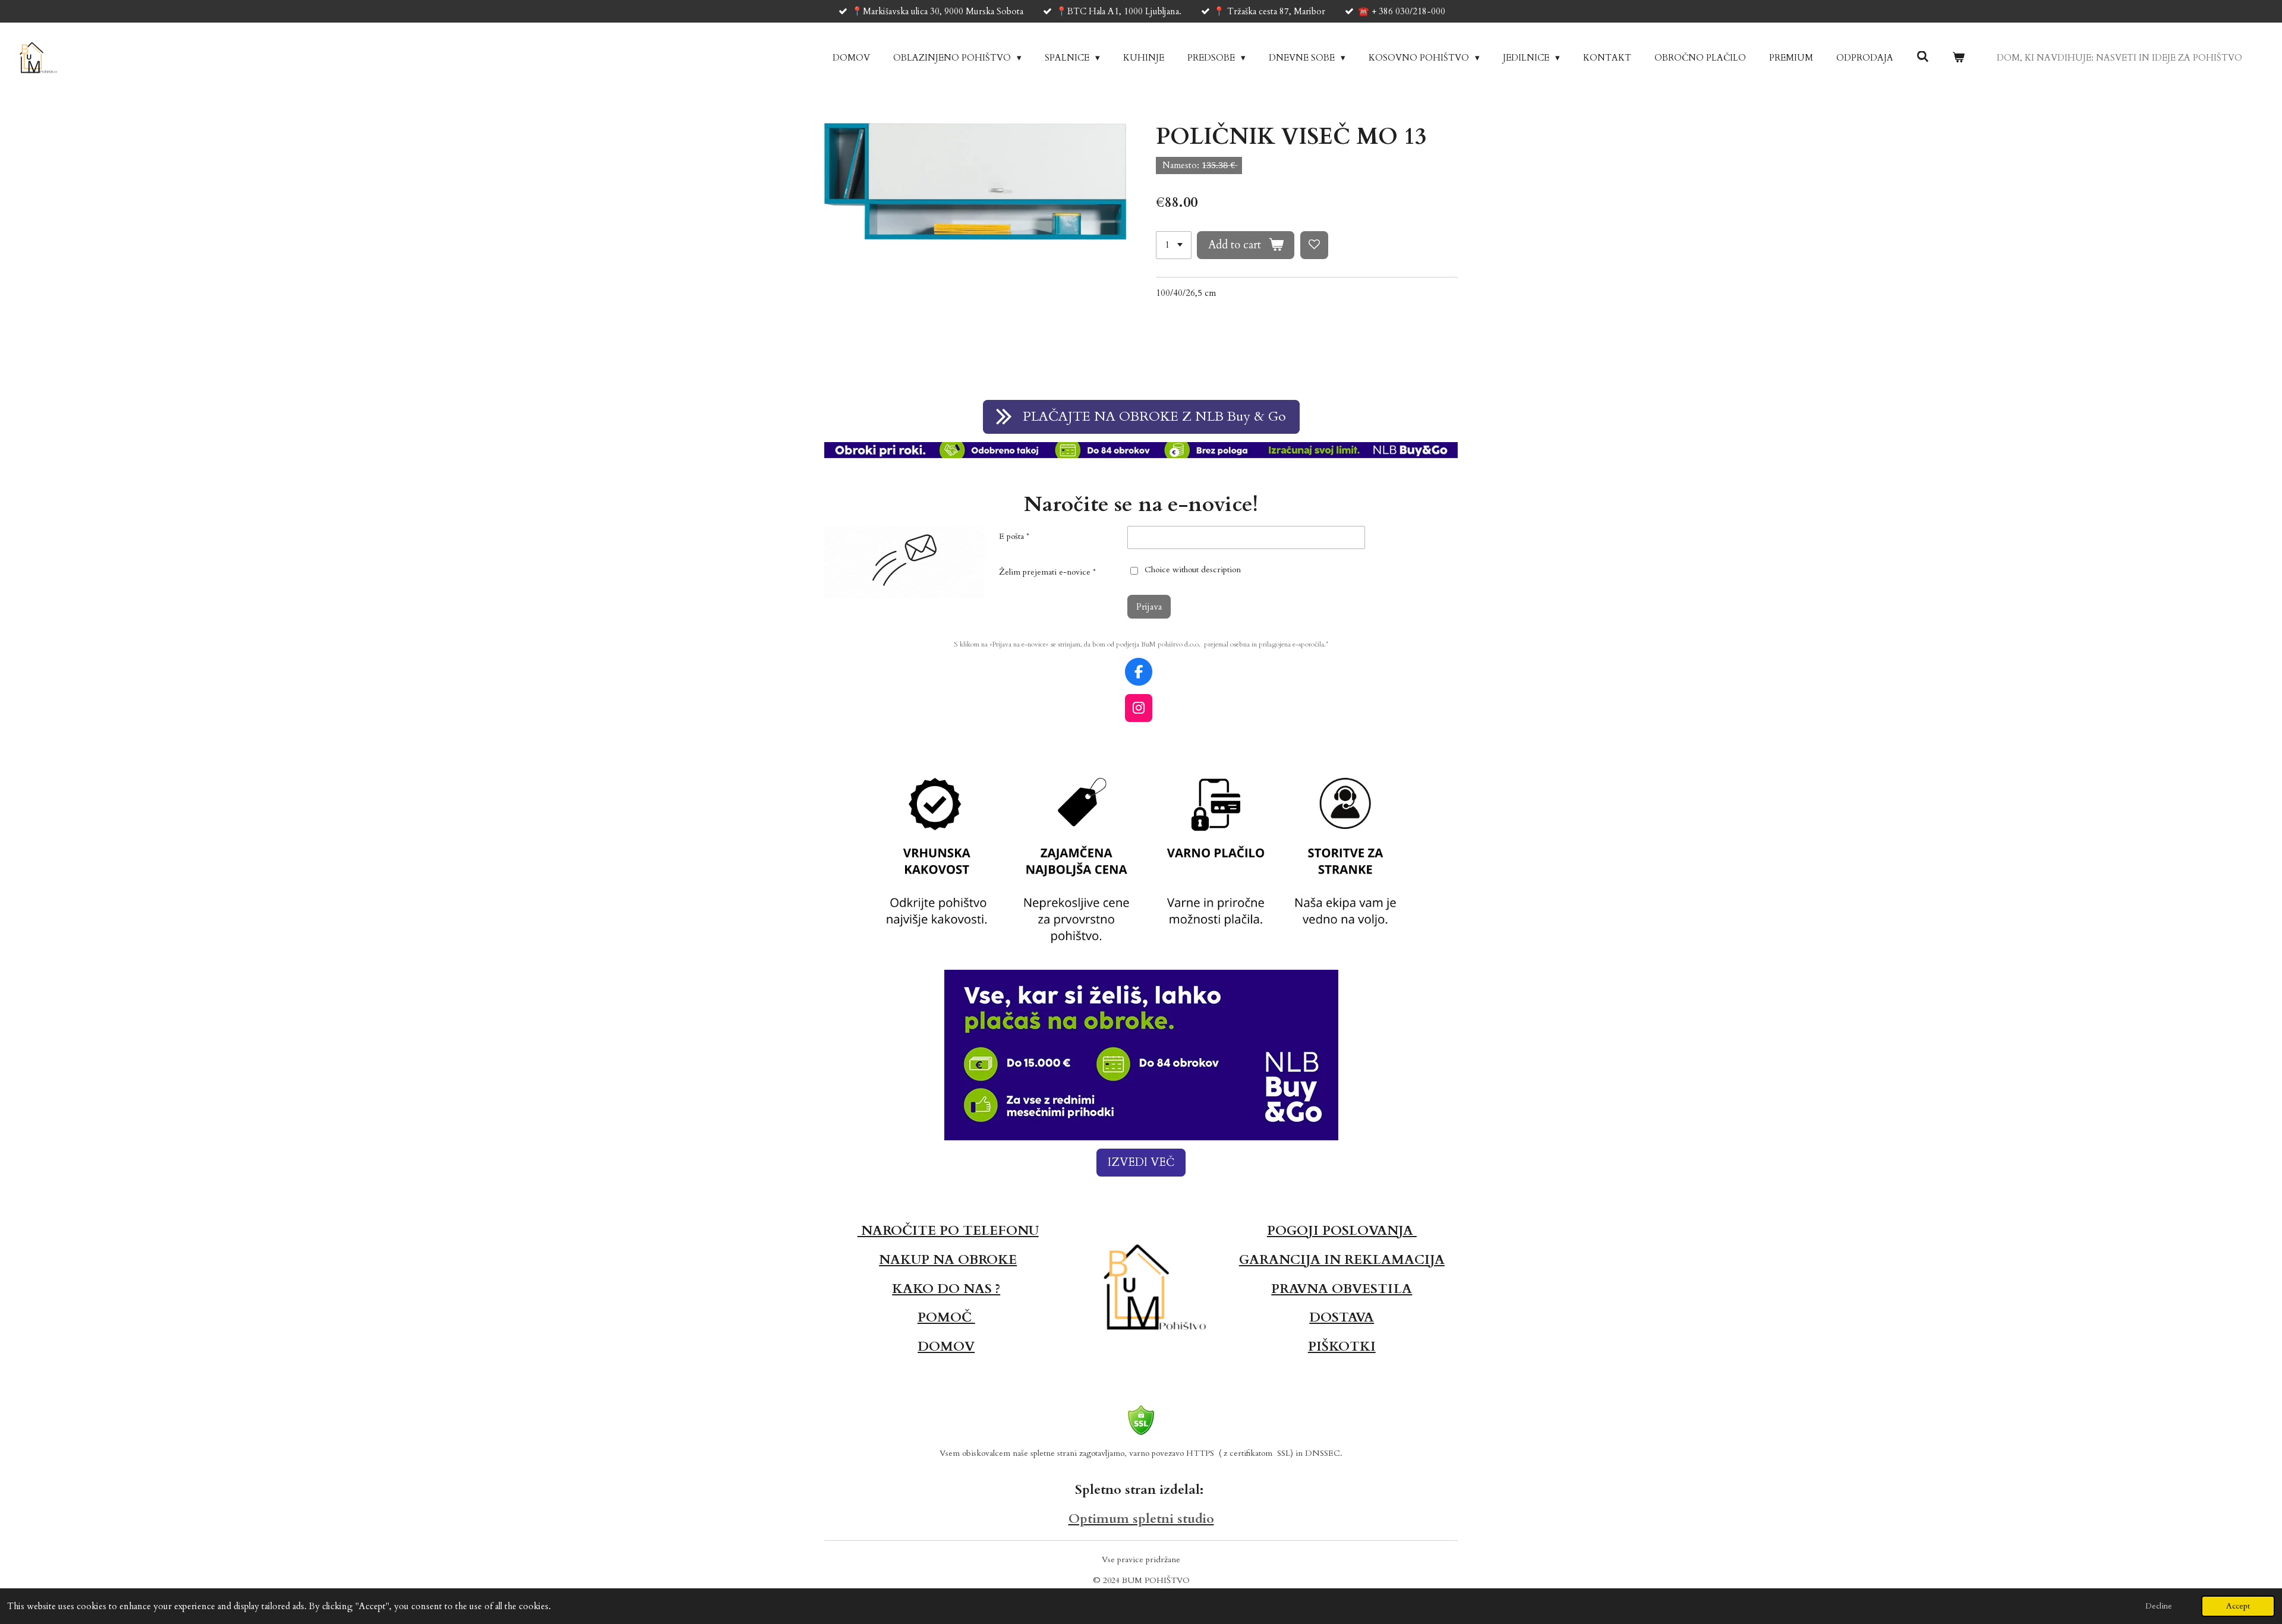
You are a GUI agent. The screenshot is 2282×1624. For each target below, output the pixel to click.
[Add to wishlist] (1314, 245)
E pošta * (1014, 536)
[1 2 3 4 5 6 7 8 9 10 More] (1174, 245)
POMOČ (946, 1317)
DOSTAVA (1342, 1317)
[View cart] (1958, 58)
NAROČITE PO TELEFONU (948, 1231)
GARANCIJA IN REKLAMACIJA (1342, 1260)
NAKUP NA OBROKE (948, 1260)
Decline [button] (2159, 1606)
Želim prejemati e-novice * (1047, 572)
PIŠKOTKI (1342, 1346)
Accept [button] (2238, 1606)
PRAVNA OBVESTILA (1342, 1289)
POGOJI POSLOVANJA (1342, 1231)
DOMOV (946, 1346)
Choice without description (1192, 570)
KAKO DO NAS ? (946, 1289)
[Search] (1923, 57)
